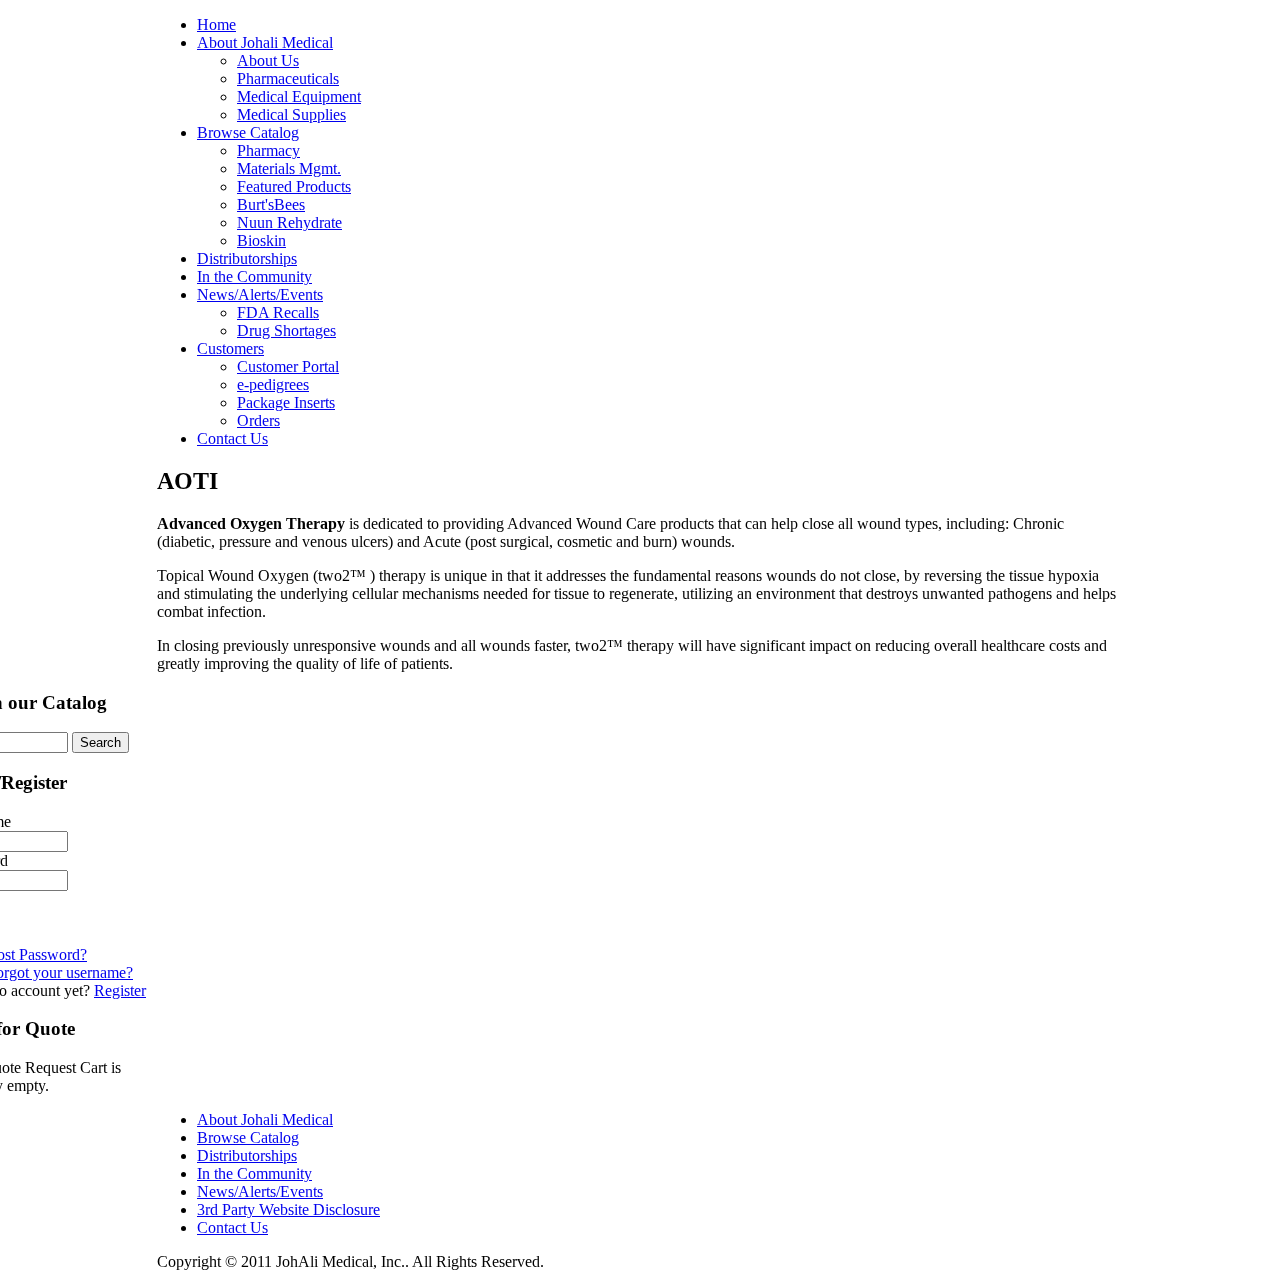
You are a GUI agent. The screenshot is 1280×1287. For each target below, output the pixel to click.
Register (120, 990)
